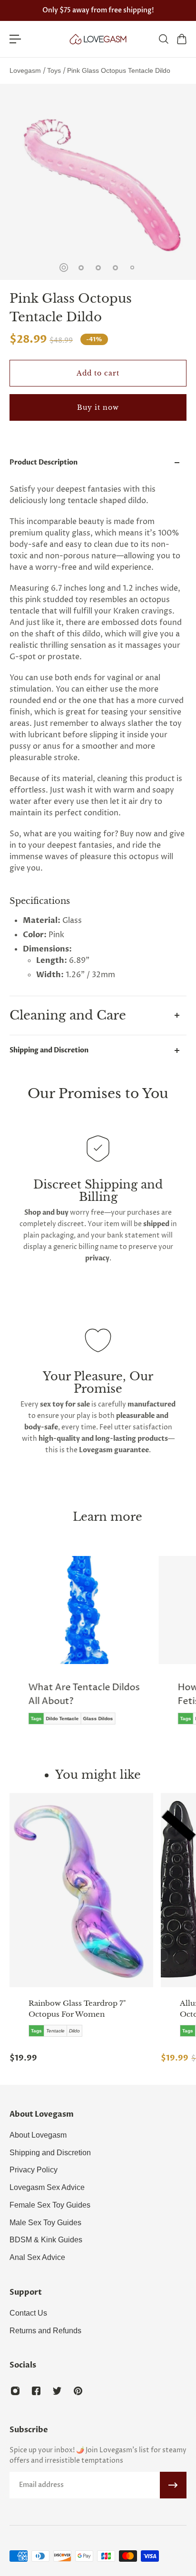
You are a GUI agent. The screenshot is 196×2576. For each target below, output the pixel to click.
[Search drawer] (163, 39)
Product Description (44, 462)
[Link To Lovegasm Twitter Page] (57, 2391)
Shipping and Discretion (49, 1050)
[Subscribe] (173, 2485)
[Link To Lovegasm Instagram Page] (15, 2391)
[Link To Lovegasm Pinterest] (78, 2391)
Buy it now (98, 407)
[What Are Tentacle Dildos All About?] (82, 1647)
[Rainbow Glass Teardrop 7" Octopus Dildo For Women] (81, 1890)
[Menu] (15, 39)
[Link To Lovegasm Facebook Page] (36, 2391)
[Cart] (181, 39)
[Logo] (98, 39)
